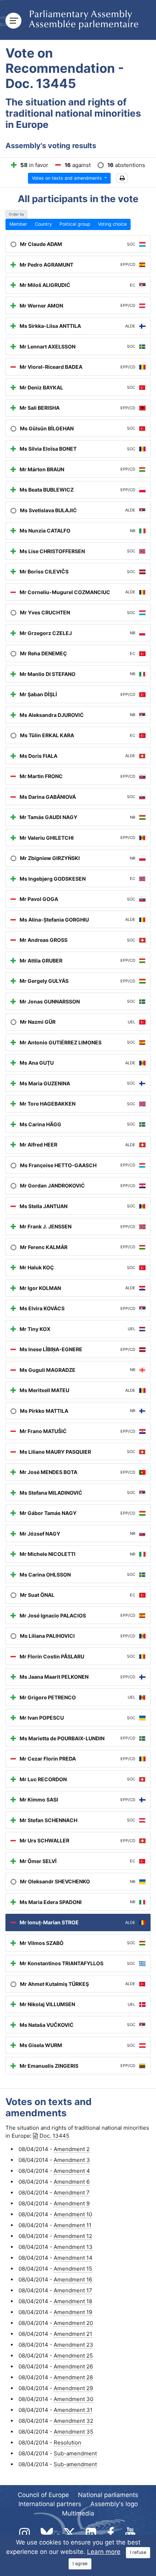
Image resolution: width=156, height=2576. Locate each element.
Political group (75, 224)
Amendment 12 (73, 2236)
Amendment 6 (72, 2182)
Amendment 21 (73, 2334)
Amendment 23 (73, 2345)
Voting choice (112, 224)
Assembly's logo (114, 2504)
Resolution (67, 2443)
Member (18, 224)
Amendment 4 (72, 2171)
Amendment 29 (73, 2388)
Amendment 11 (73, 2225)
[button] (122, 178)
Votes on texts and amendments (68, 178)
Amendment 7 (72, 2193)
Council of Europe (43, 2495)
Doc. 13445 (54, 2136)
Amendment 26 (73, 2366)
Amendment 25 (73, 2356)
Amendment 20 (73, 2323)
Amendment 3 (72, 2160)
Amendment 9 (72, 2203)
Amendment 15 (73, 2269)
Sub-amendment (75, 2453)
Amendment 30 (73, 2399)
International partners (50, 2504)
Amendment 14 (73, 2258)
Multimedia (78, 2513)
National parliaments (108, 2495)
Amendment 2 (72, 2149)
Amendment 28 (73, 2377)
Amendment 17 (73, 2290)
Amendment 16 (73, 2279)
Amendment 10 (73, 2214)
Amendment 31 (73, 2410)
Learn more (104, 2552)
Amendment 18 (73, 2301)
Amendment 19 (73, 2312)
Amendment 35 (73, 2432)
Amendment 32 (73, 2421)
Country (43, 224)
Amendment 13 (73, 2247)
